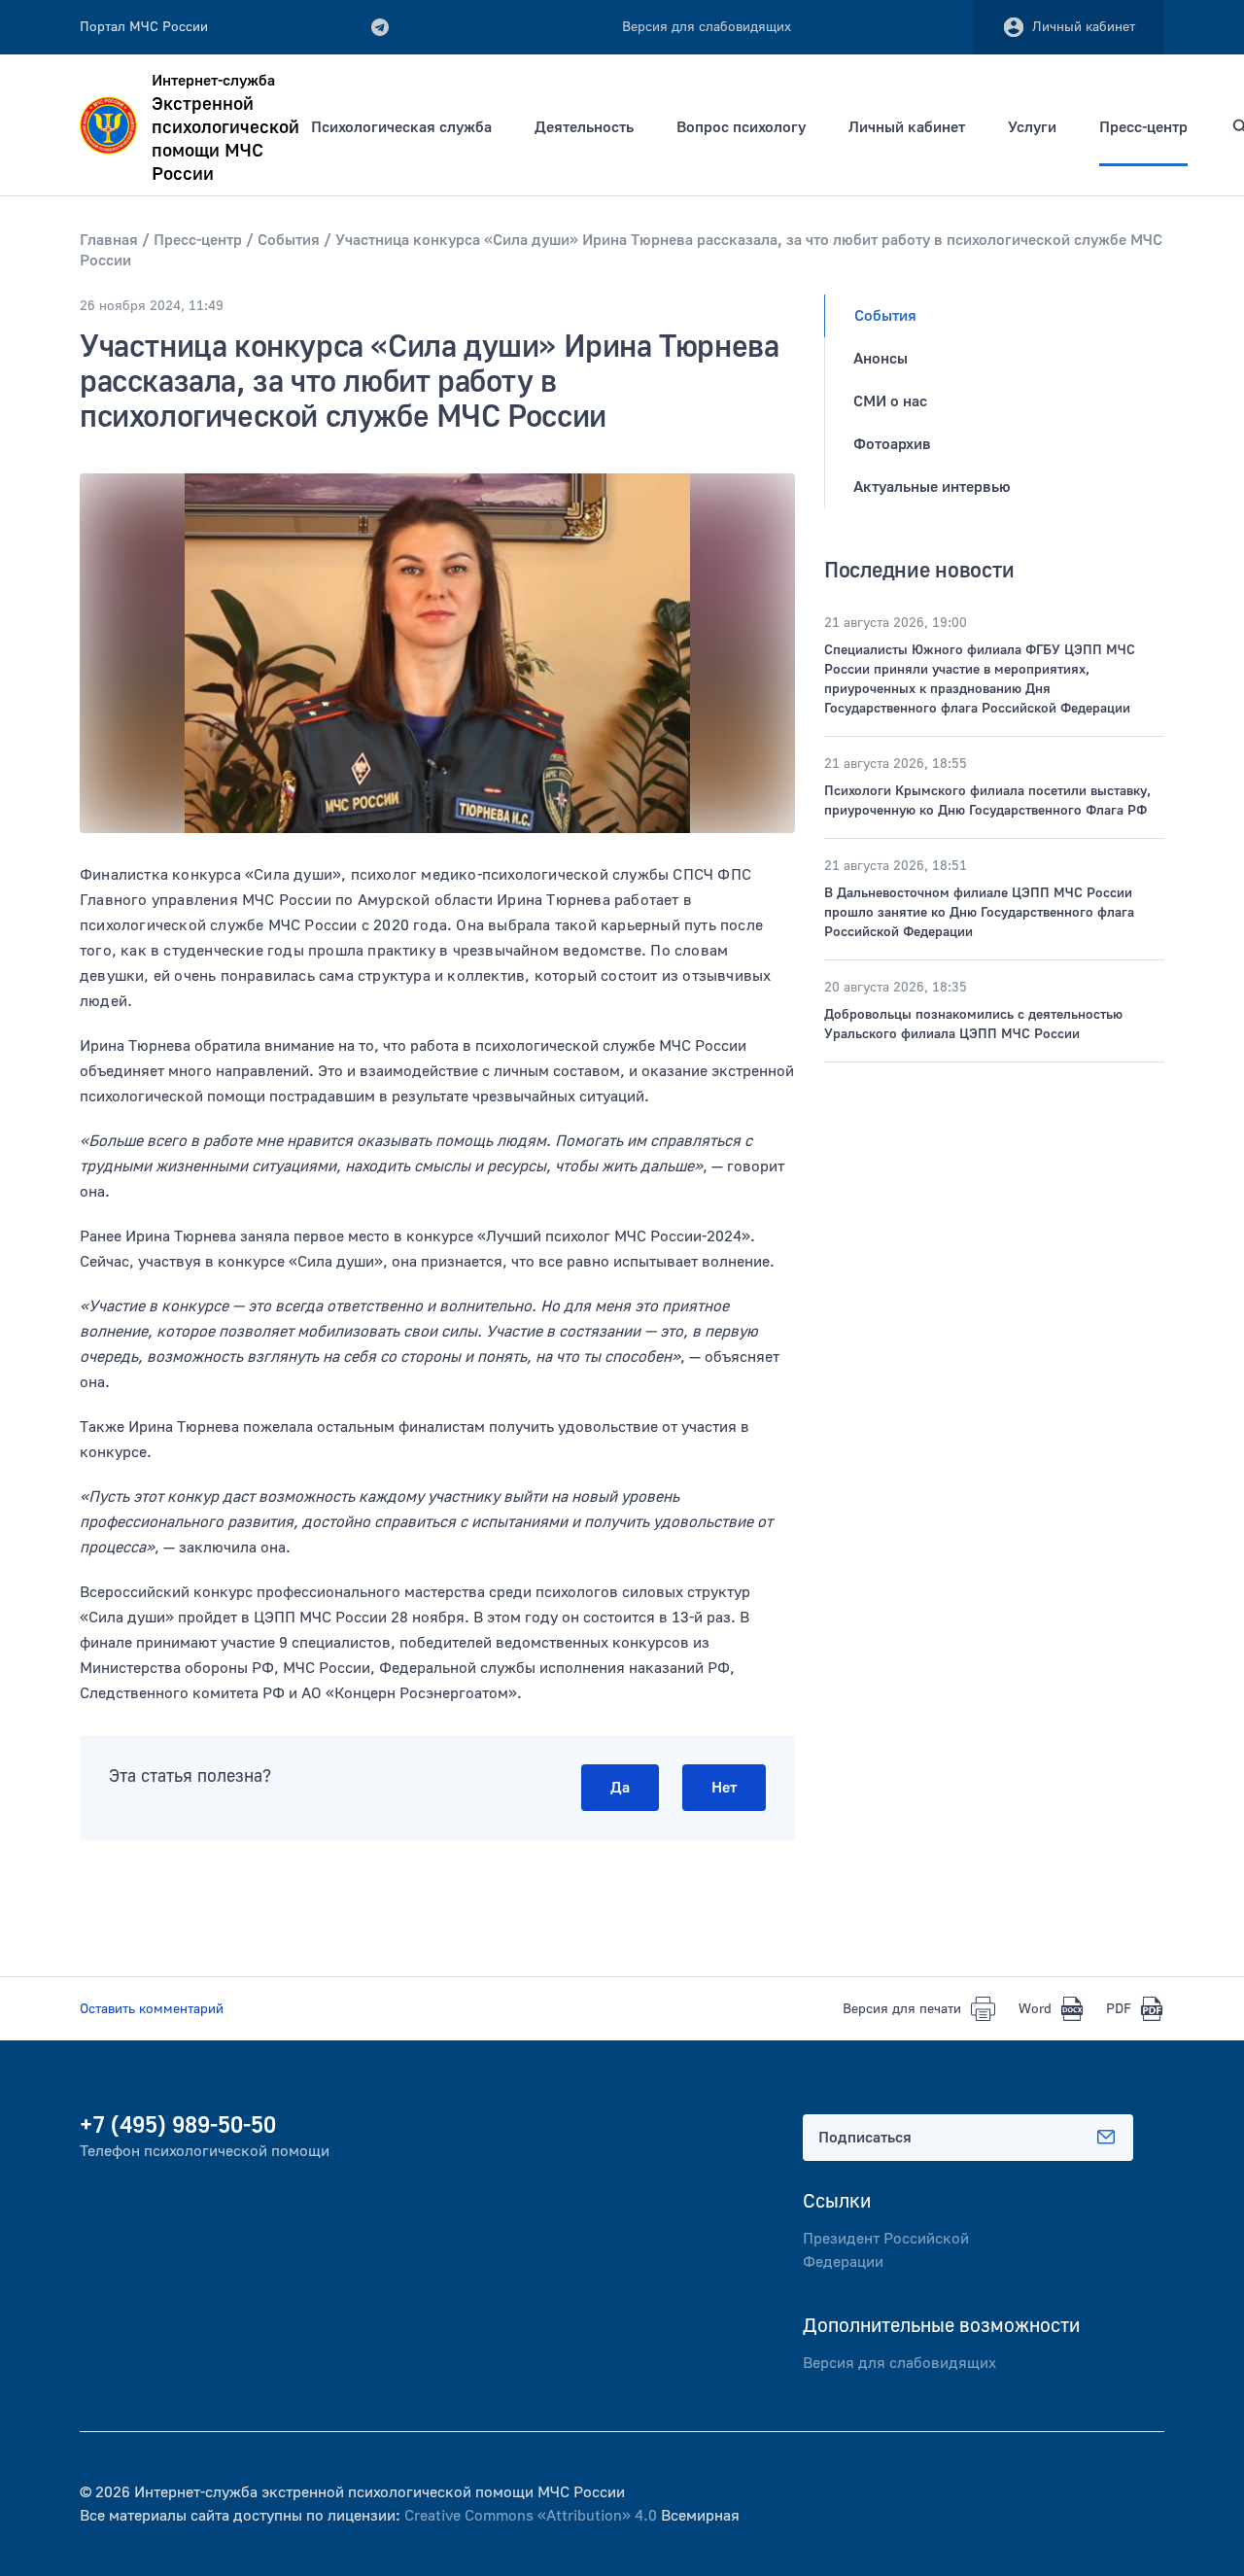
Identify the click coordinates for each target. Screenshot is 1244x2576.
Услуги (1032, 127)
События (885, 316)
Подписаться (865, 2138)
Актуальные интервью (932, 487)
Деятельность (584, 127)
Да (620, 1788)
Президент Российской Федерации (886, 2250)
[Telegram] (380, 27)
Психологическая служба (401, 127)
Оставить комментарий (152, 2009)
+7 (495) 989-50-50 (178, 2125)
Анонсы (881, 359)
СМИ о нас (890, 401)
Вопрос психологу (741, 127)
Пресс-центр (1143, 127)
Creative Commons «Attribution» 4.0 (531, 2516)
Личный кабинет (1084, 27)
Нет (724, 1788)
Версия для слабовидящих (899, 2363)
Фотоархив (892, 444)
